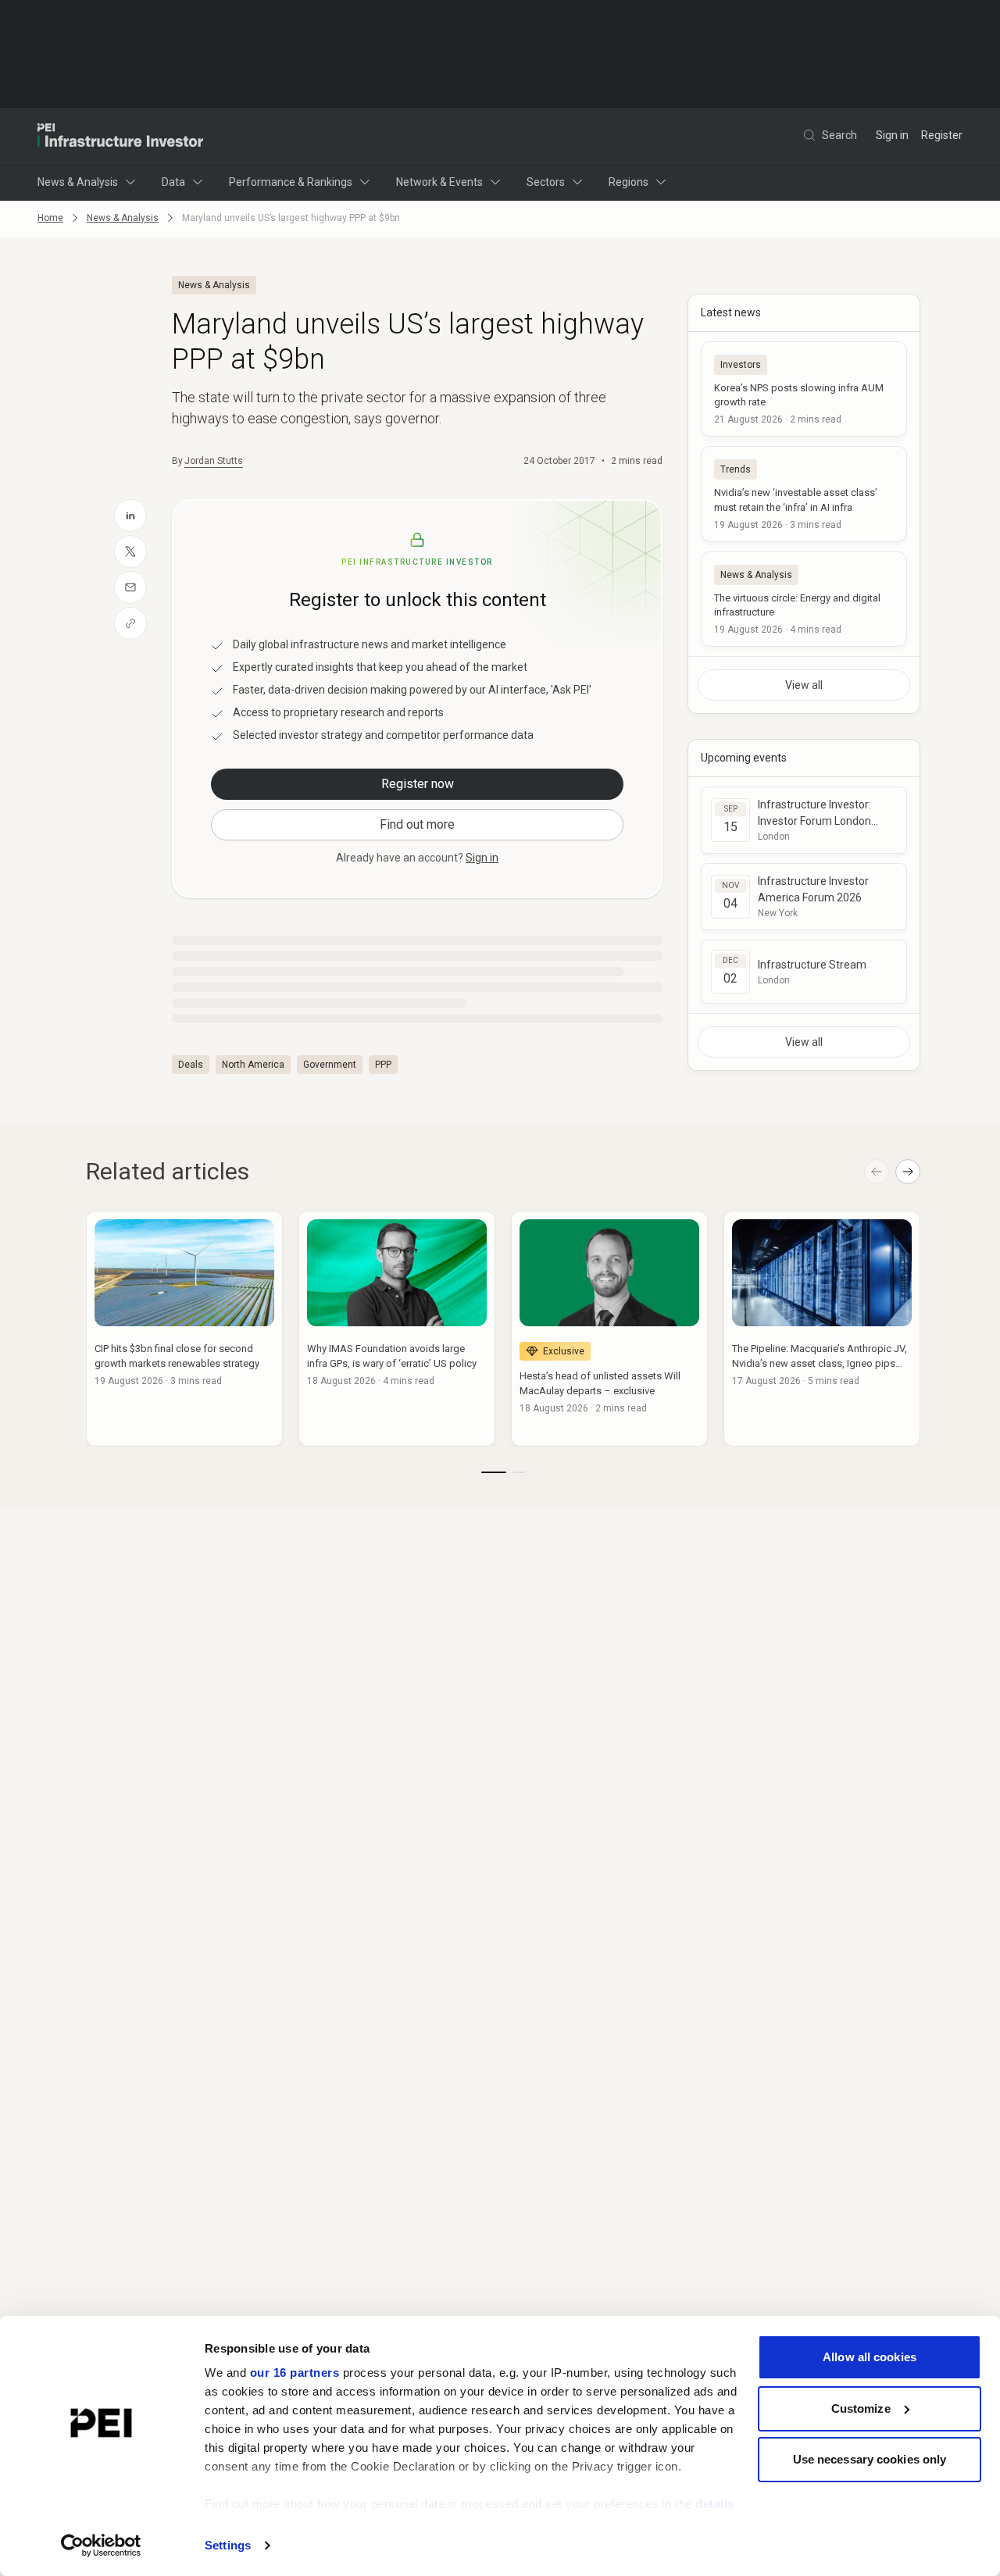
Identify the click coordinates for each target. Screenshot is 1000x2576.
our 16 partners (295, 2373)
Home (50, 218)
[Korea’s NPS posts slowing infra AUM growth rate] (804, 389)
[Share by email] (130, 587)
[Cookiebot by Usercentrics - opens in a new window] (101, 2546)
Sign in (892, 135)
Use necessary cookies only (870, 2459)
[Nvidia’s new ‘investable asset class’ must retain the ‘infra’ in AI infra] (804, 494)
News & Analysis (78, 182)
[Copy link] (130, 623)
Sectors (546, 182)
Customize (861, 2408)
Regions (629, 182)
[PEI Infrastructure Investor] (120, 135)
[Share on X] (130, 551)
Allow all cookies (870, 2357)
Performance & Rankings (291, 182)
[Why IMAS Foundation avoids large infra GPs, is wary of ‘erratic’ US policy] (397, 1329)
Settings (228, 2545)
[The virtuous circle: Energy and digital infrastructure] (804, 599)
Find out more (417, 824)
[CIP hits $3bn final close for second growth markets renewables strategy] (184, 1329)
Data (173, 182)
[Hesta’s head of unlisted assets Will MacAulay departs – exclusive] (609, 1329)
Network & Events (439, 182)
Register (942, 135)
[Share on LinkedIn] (130, 516)
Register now (418, 784)
